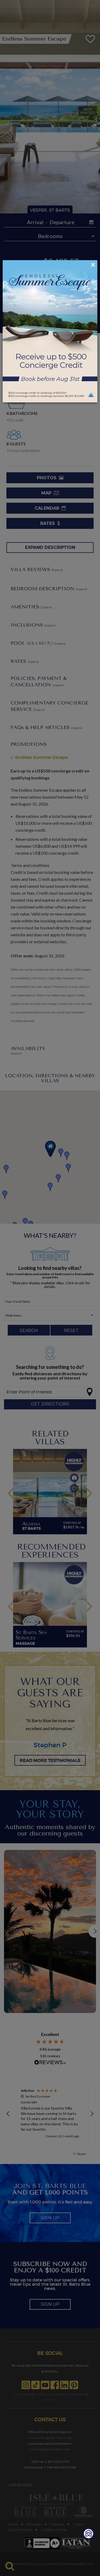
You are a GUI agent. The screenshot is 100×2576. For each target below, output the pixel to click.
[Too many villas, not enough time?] (89, 2535)
